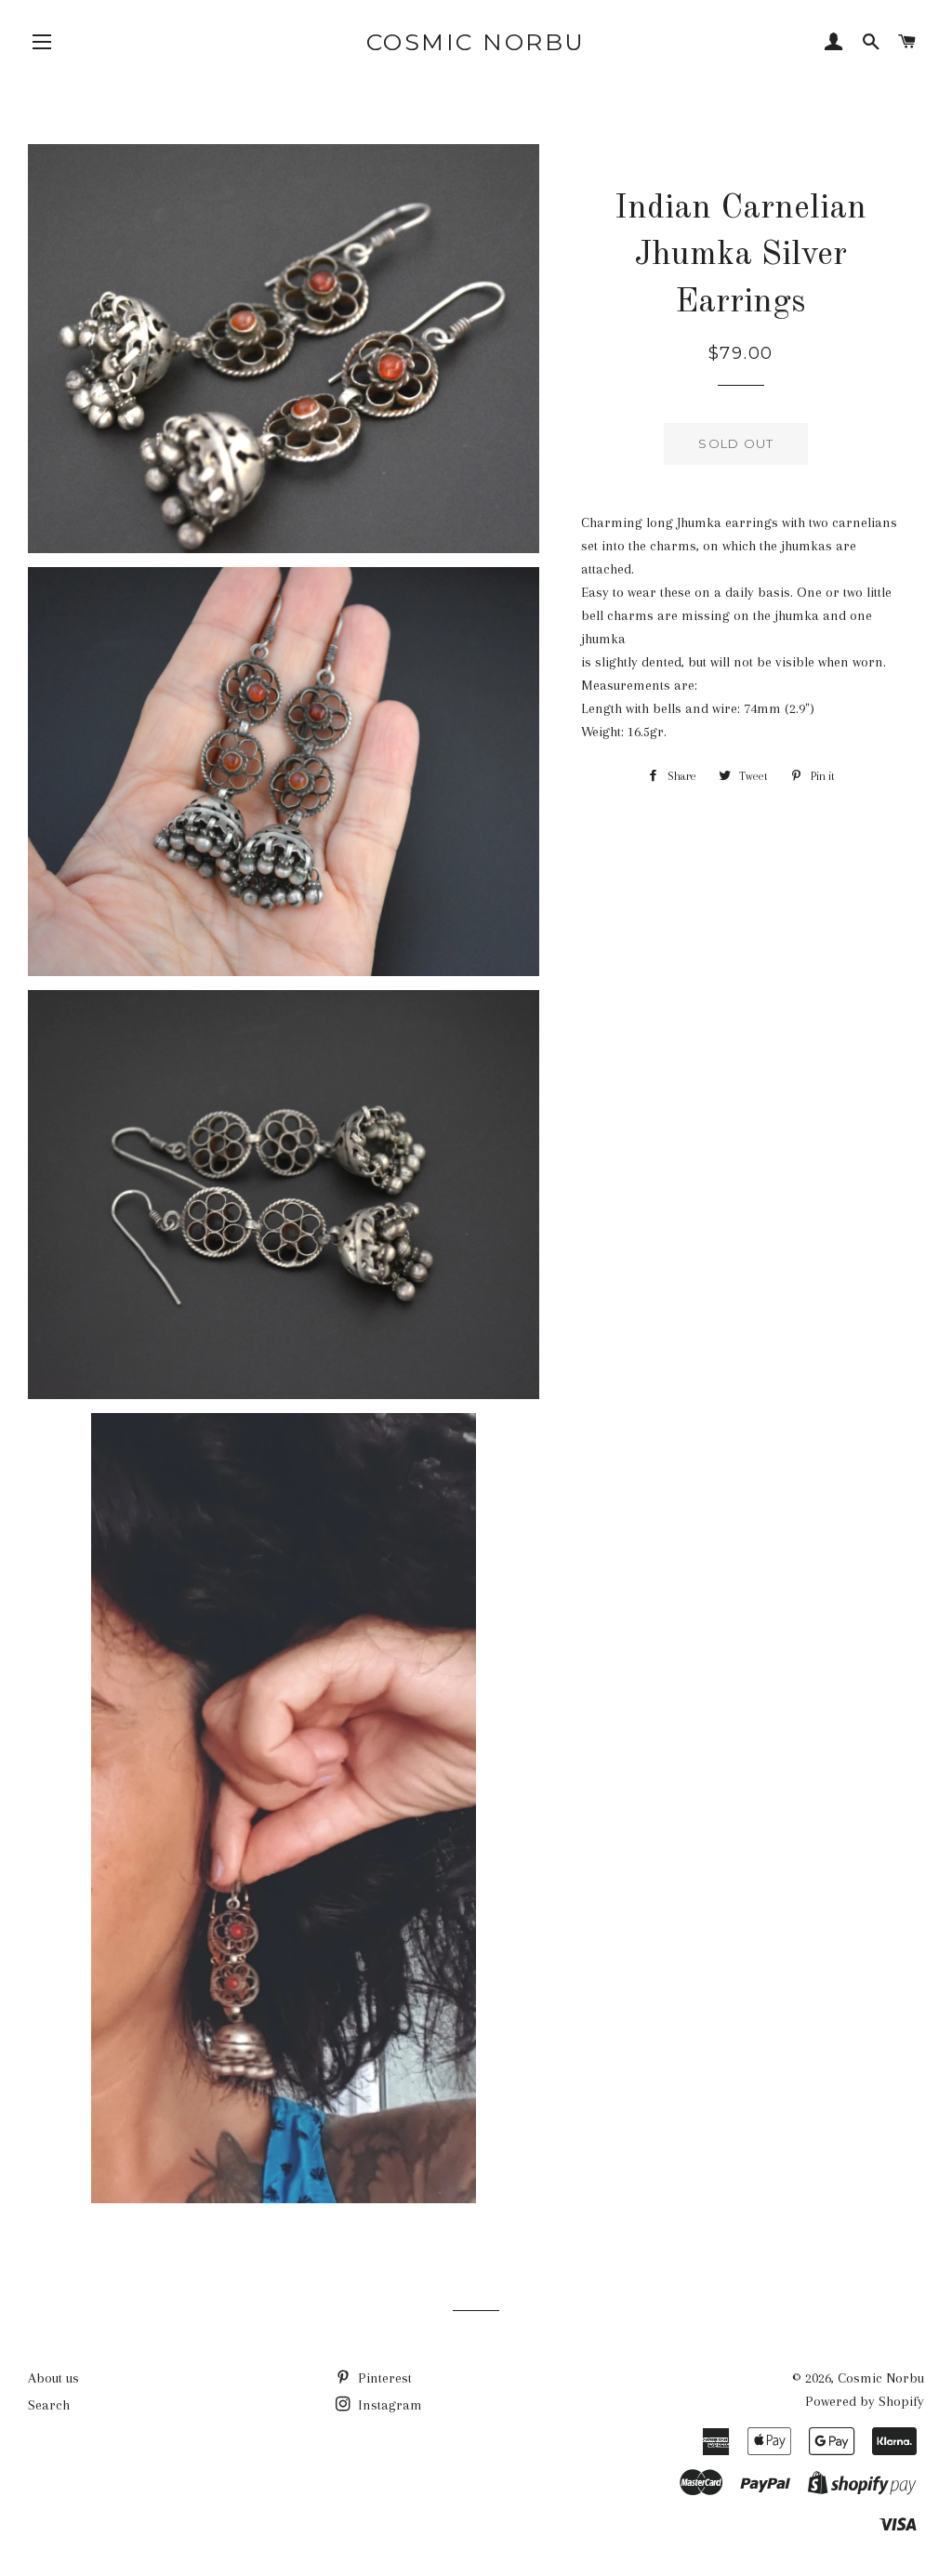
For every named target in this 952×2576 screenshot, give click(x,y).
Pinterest (383, 2378)
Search (49, 2405)
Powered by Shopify (865, 2401)
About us (53, 2378)
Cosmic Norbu (476, 42)
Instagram (388, 2405)
